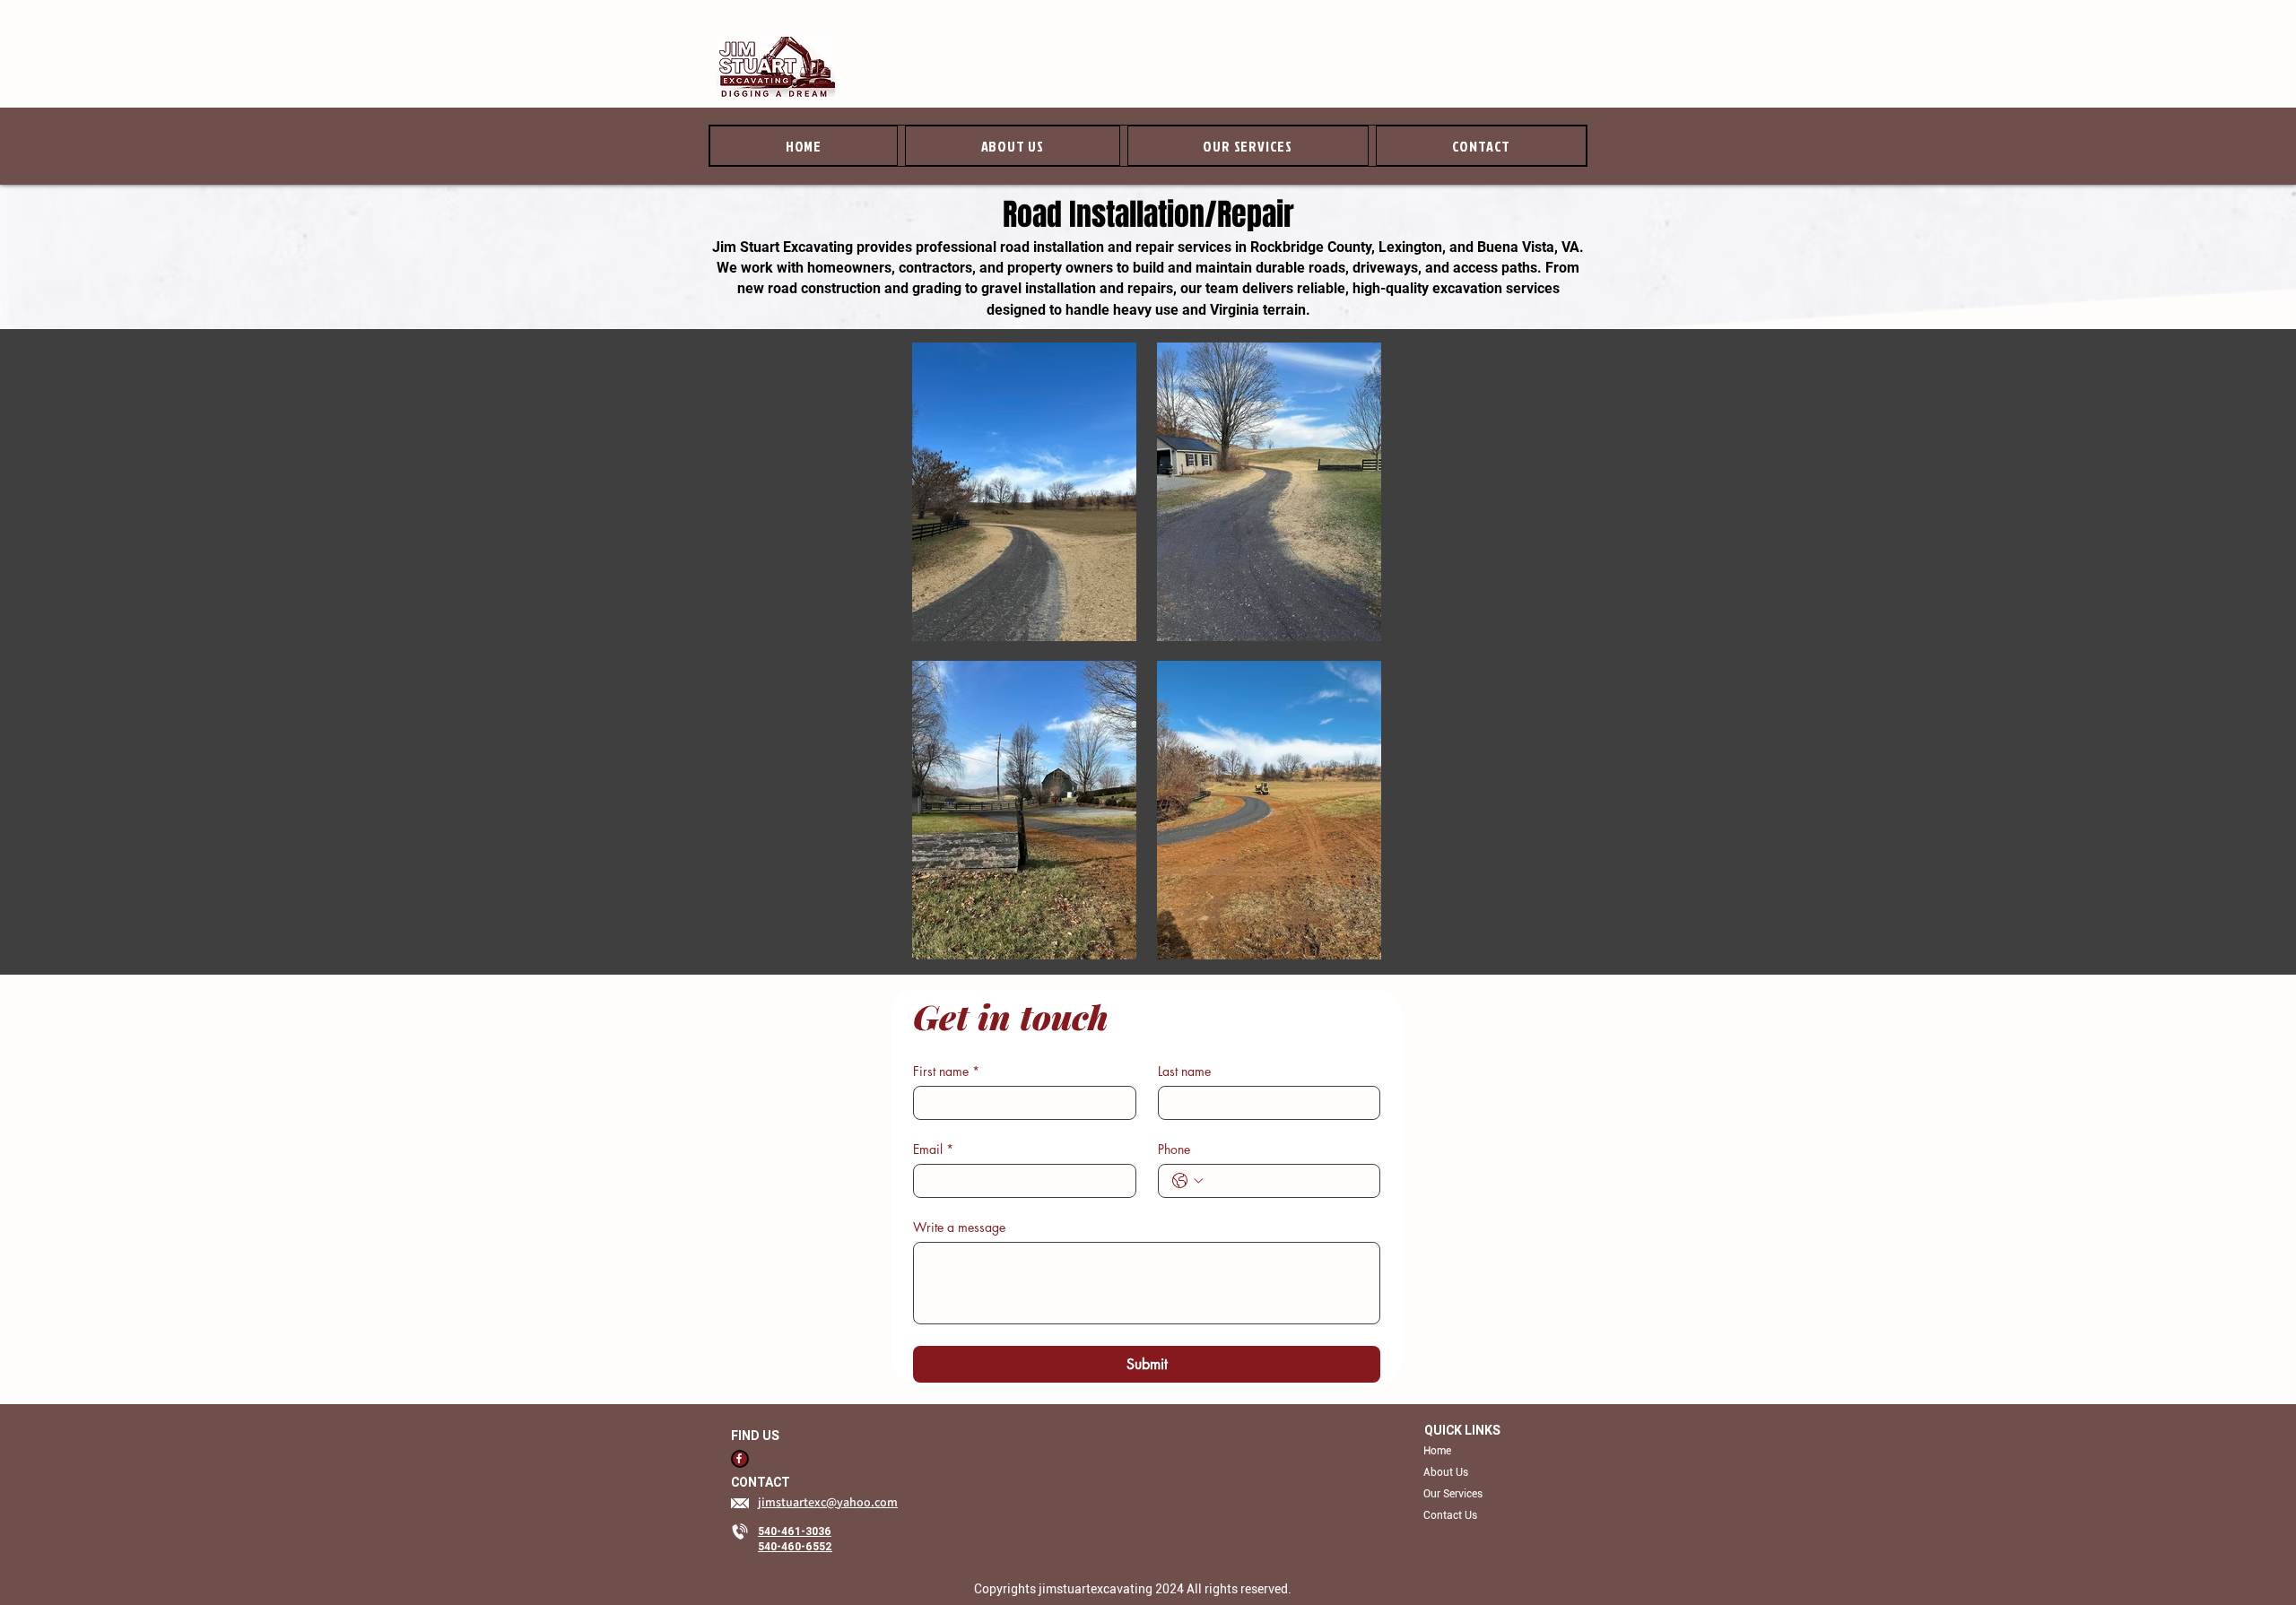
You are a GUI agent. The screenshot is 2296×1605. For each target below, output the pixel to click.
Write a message (959, 1227)
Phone (1174, 1149)
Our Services (1453, 1494)
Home (1437, 1451)
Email (933, 1149)
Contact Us (1450, 1515)
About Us (1446, 1472)
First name (946, 1071)
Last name (1184, 1071)
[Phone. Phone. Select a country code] (1187, 1181)
